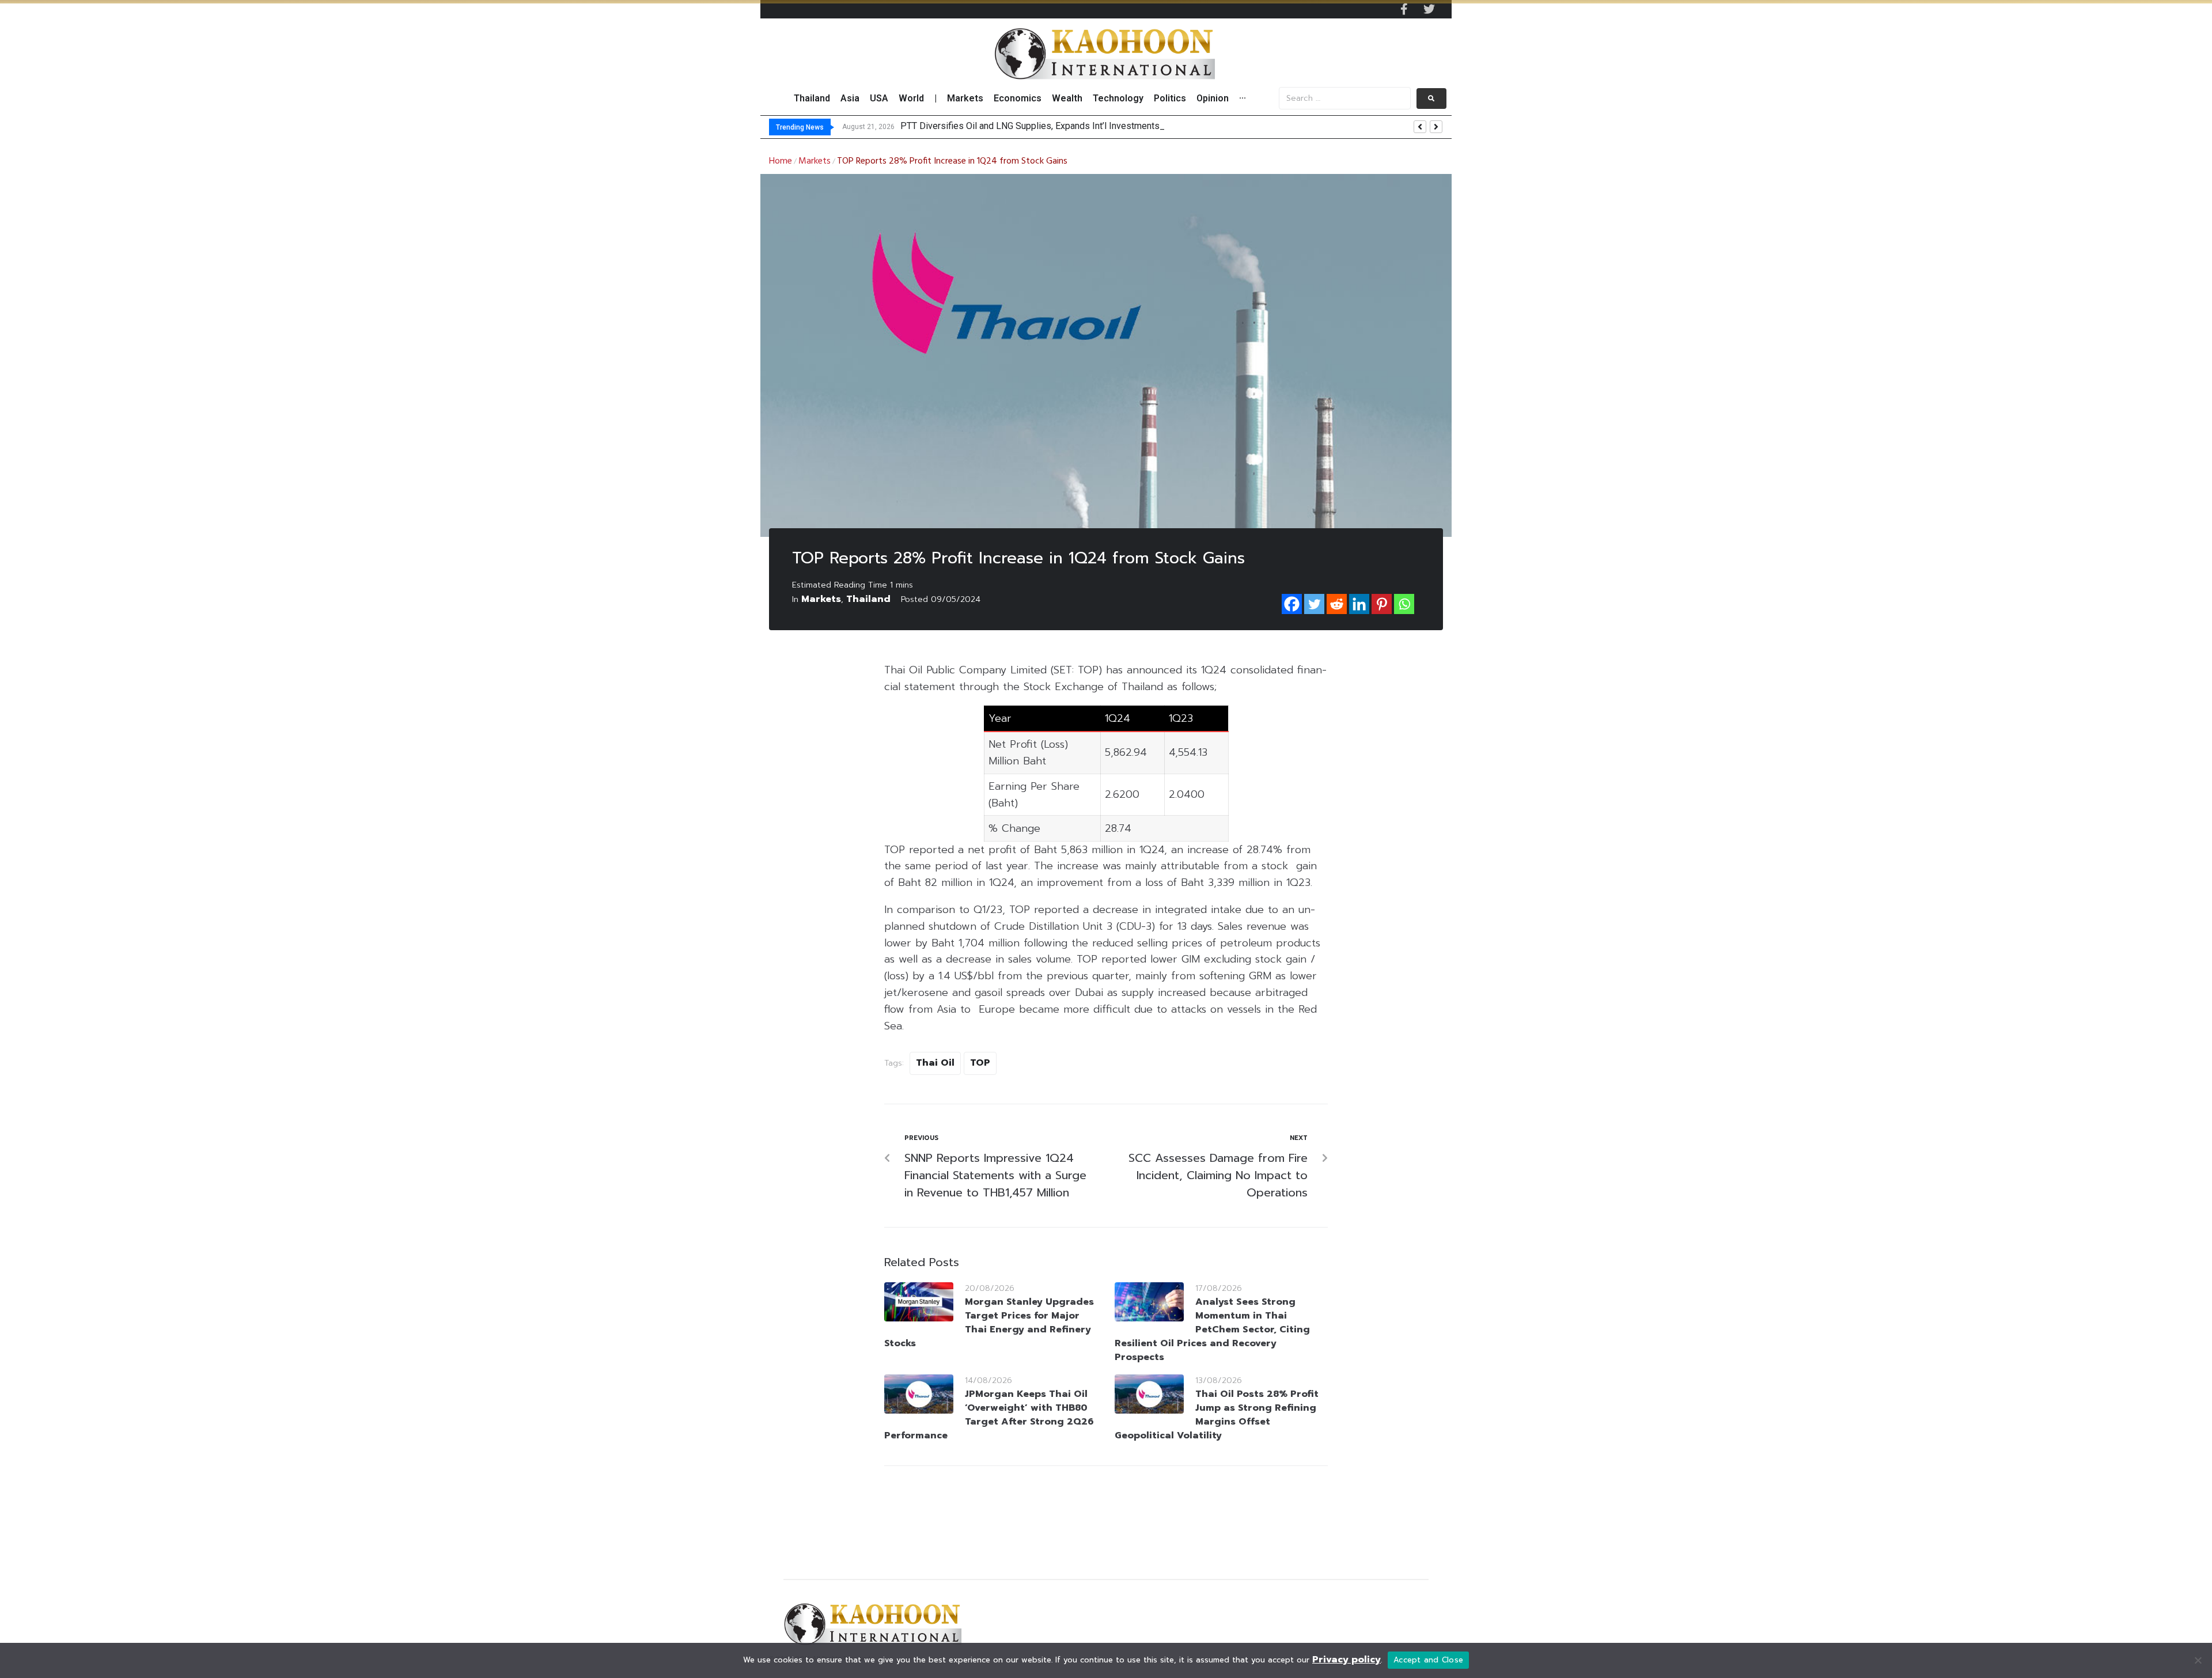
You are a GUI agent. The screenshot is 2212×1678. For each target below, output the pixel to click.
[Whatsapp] (1404, 604)
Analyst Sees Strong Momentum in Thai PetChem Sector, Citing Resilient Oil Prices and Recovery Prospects (1212, 1329)
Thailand (868, 599)
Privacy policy (1346, 1660)
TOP (980, 1063)
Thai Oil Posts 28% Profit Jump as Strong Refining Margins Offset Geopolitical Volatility (1217, 1415)
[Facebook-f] (1404, 9)
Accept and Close (1428, 1660)
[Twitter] (1429, 9)
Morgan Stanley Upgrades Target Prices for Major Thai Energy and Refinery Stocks (989, 1323)
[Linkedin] (1359, 604)
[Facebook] (1292, 604)
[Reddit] (1337, 604)
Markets (815, 161)
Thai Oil (935, 1063)
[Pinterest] (1382, 604)
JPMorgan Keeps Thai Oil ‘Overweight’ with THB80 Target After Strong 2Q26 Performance (989, 1415)
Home (781, 161)
